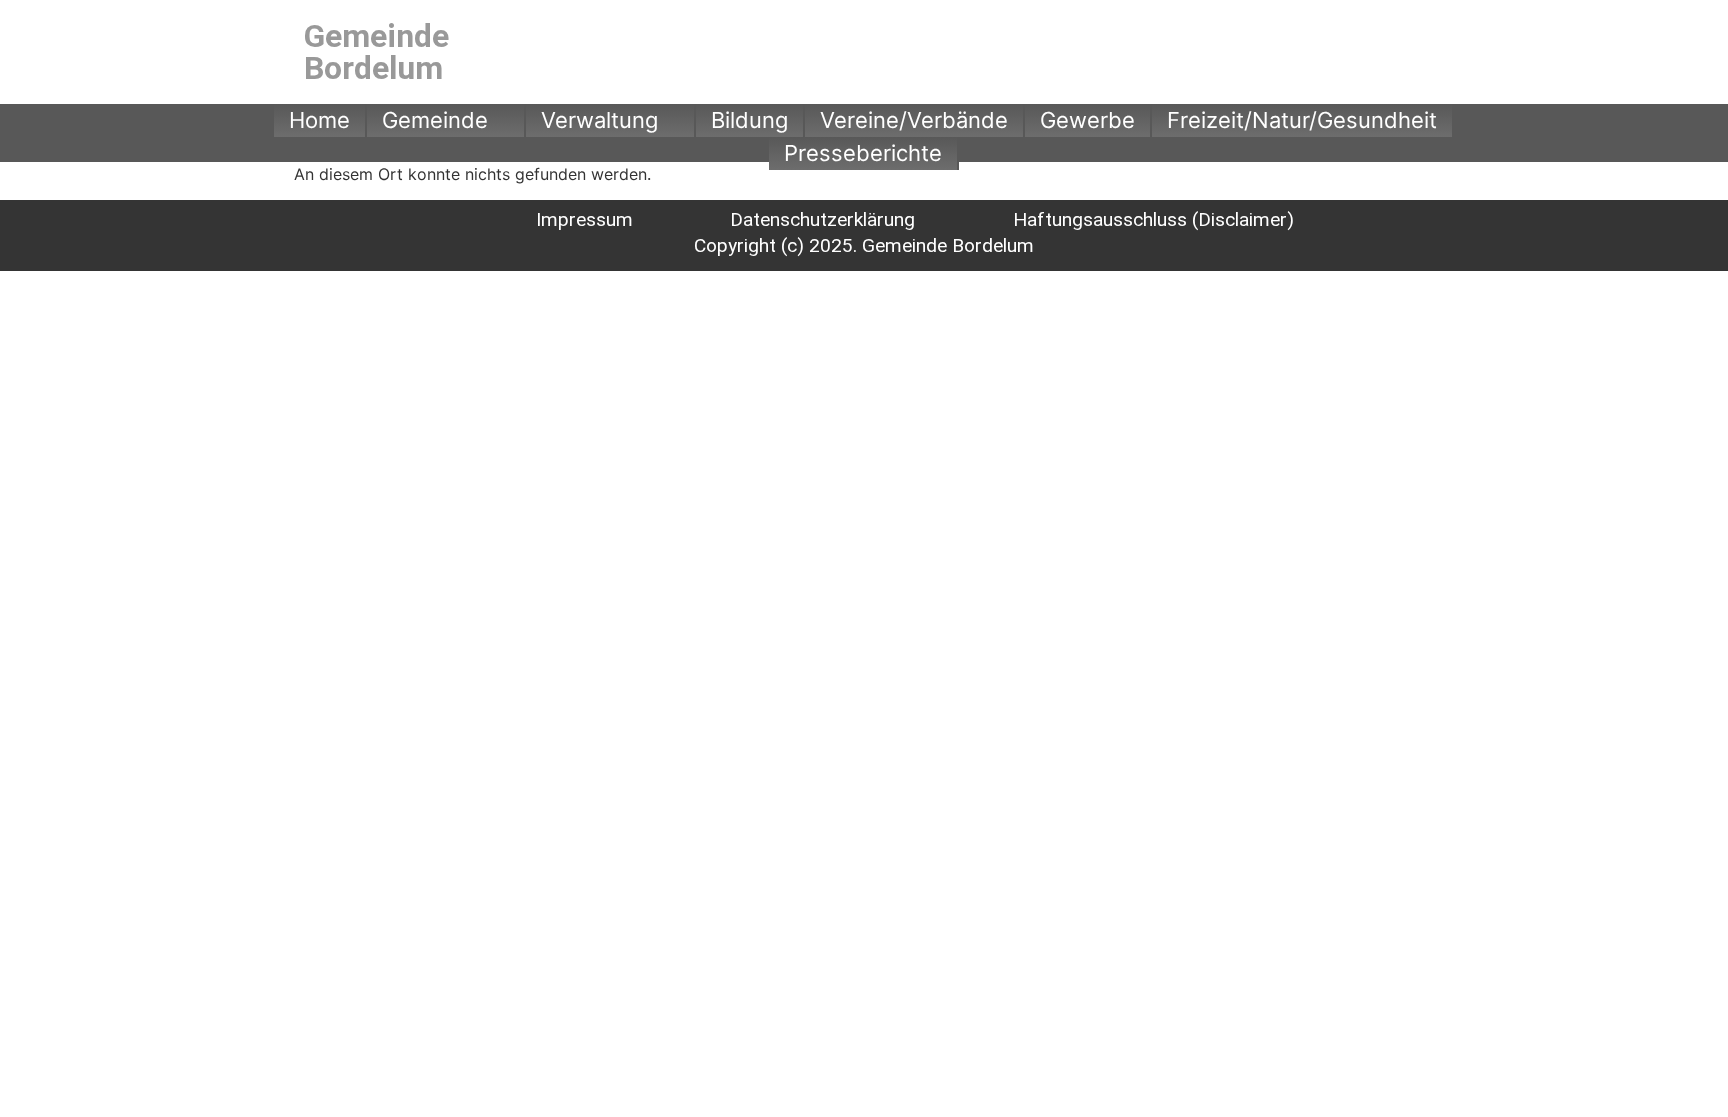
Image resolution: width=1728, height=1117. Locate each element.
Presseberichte (863, 153)
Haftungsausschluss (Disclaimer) (1153, 219)
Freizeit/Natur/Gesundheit (1302, 120)
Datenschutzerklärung (822, 219)
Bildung (749, 120)
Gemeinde (435, 120)
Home (319, 120)
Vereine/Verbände (914, 120)
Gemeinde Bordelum (376, 52)
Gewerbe (1087, 120)
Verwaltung (599, 120)
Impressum (584, 219)
